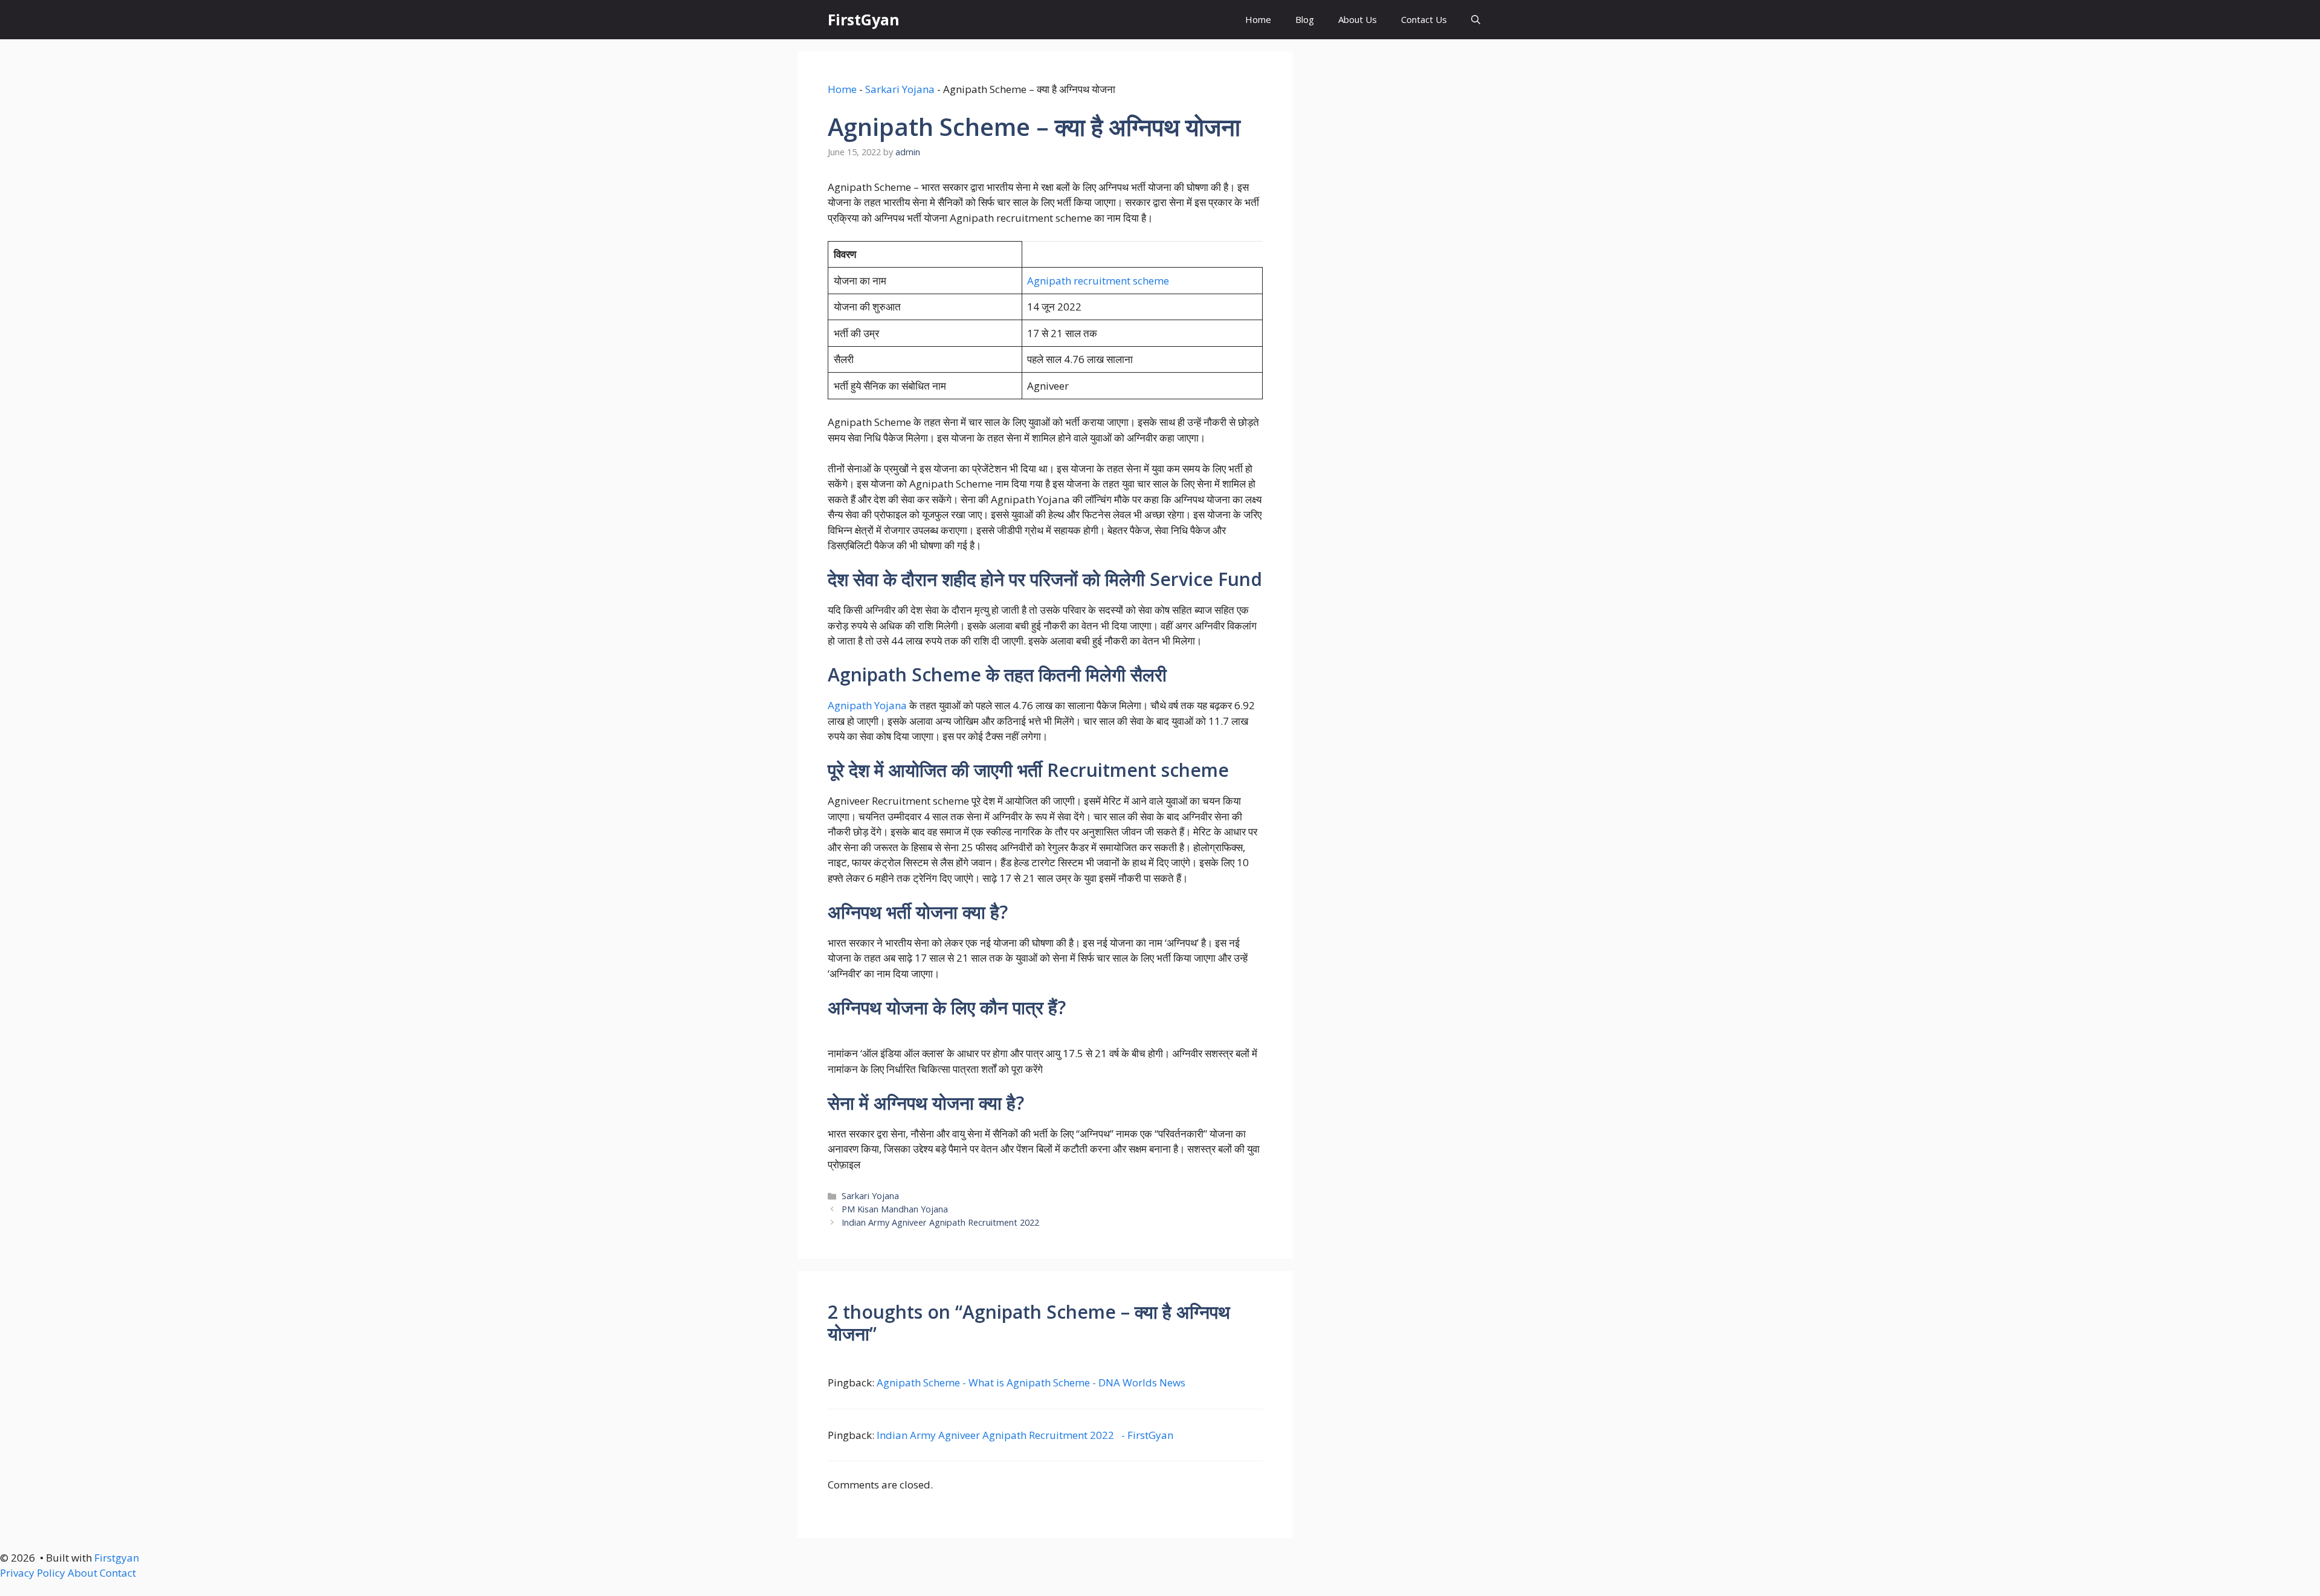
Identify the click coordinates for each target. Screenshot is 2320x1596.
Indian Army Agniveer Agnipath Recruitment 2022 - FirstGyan (1025, 1435)
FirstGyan (864, 19)
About (82, 1573)
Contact (118, 1573)
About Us (1358, 19)
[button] (1476, 20)
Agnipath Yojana (867, 705)
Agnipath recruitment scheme (1098, 281)
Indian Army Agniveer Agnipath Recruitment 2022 (943, 1222)
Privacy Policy (33, 1573)
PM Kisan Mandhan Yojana (895, 1209)
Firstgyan (117, 1558)
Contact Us (1424, 19)
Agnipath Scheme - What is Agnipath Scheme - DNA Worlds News (1031, 1382)
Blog (1305, 19)
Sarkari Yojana (900, 89)
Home (1258, 19)
